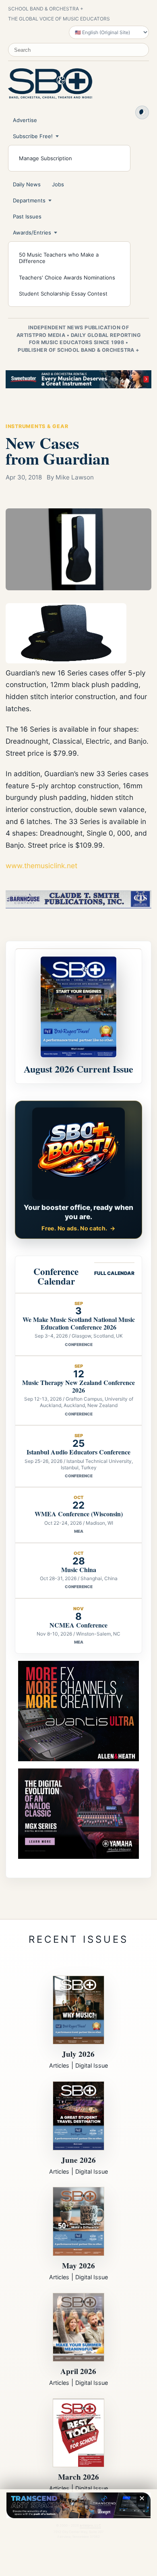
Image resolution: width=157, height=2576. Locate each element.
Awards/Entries (32, 233)
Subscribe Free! (33, 136)
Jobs (58, 184)
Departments (29, 200)
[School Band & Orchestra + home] (50, 84)
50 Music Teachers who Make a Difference (59, 258)
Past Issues (27, 216)
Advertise (25, 120)
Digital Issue (92, 2065)
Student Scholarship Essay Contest (63, 294)
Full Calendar (114, 1273)
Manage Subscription (45, 158)
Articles (59, 2065)
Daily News (27, 184)
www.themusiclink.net (41, 866)
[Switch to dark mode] (142, 112)
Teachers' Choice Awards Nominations (67, 277)
